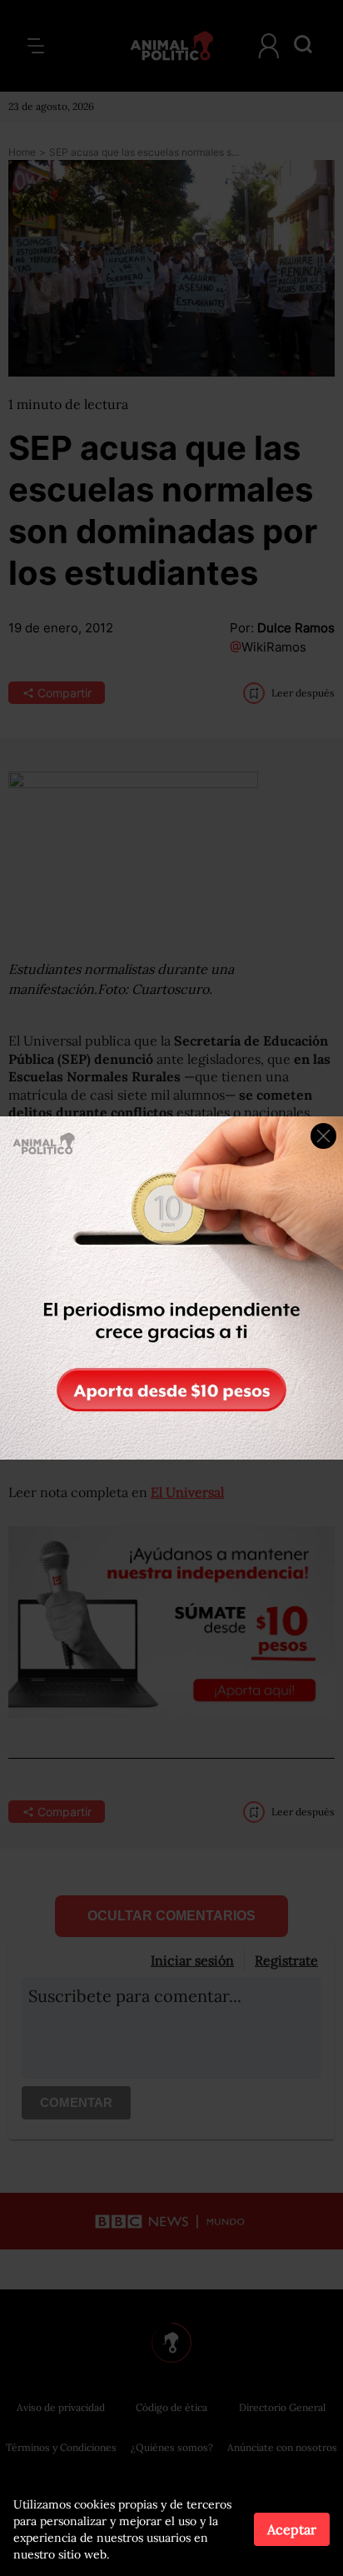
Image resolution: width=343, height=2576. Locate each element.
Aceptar (292, 2529)
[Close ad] (323, 1136)
